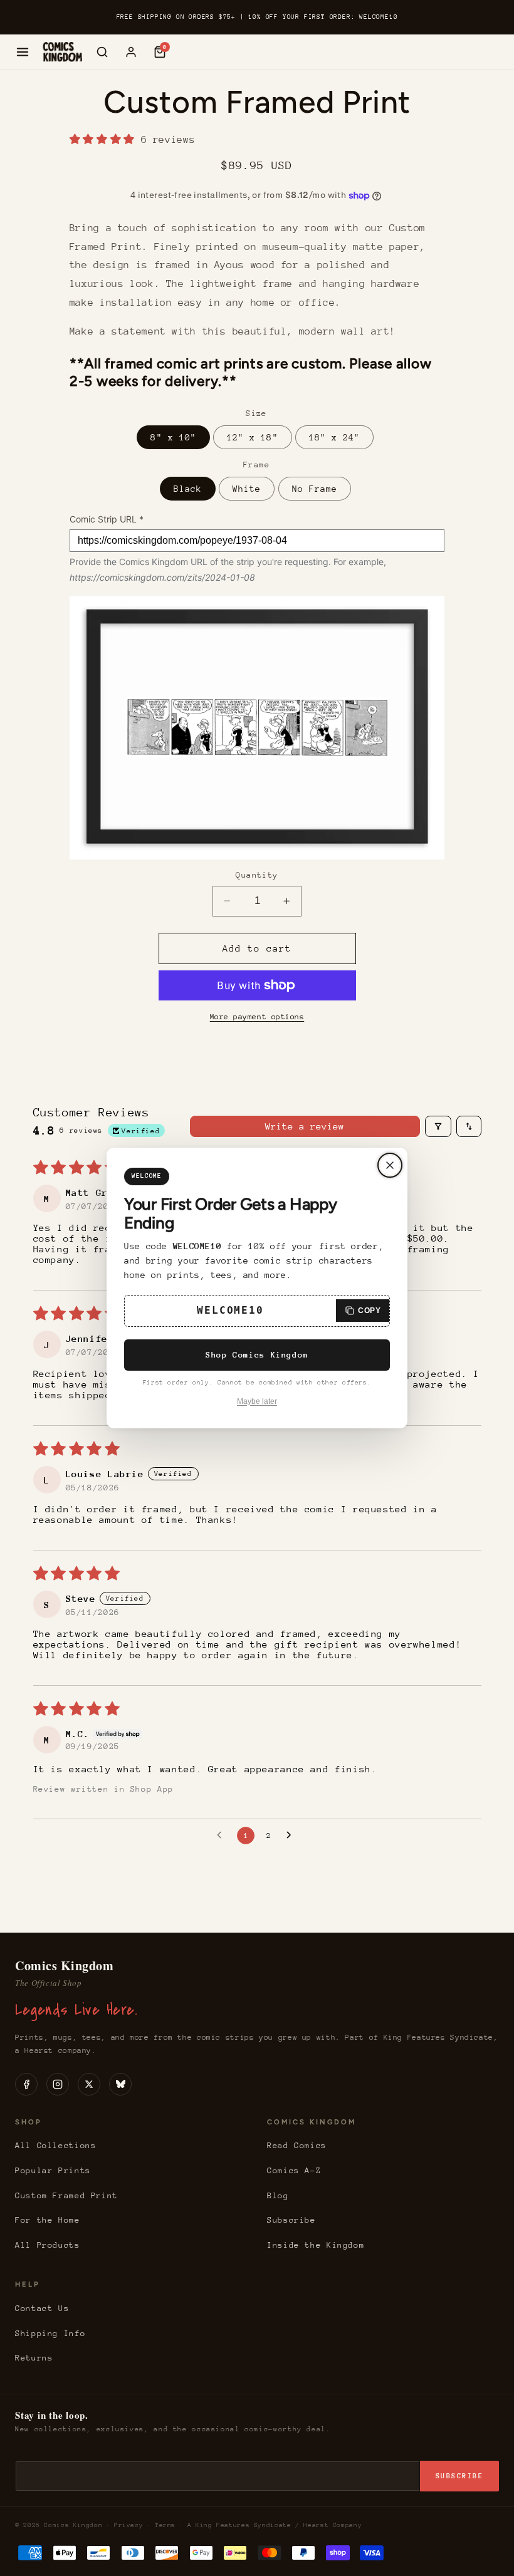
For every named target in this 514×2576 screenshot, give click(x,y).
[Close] (390, 1165)
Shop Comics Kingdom (257, 1355)
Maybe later (257, 1401)
